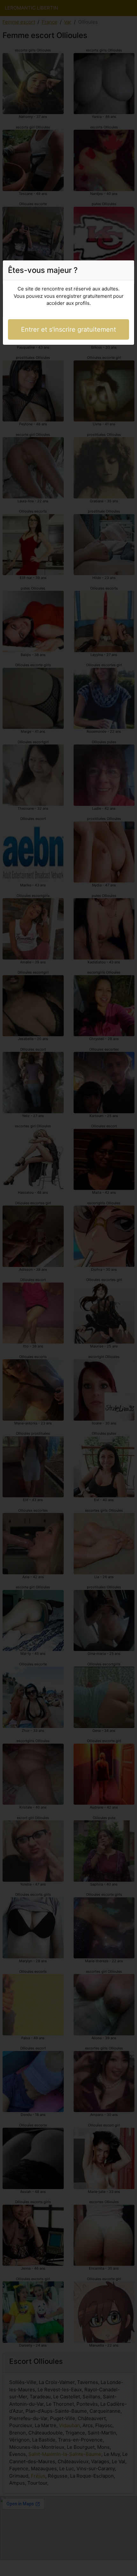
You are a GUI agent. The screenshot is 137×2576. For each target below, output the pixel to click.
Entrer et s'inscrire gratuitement (68, 329)
